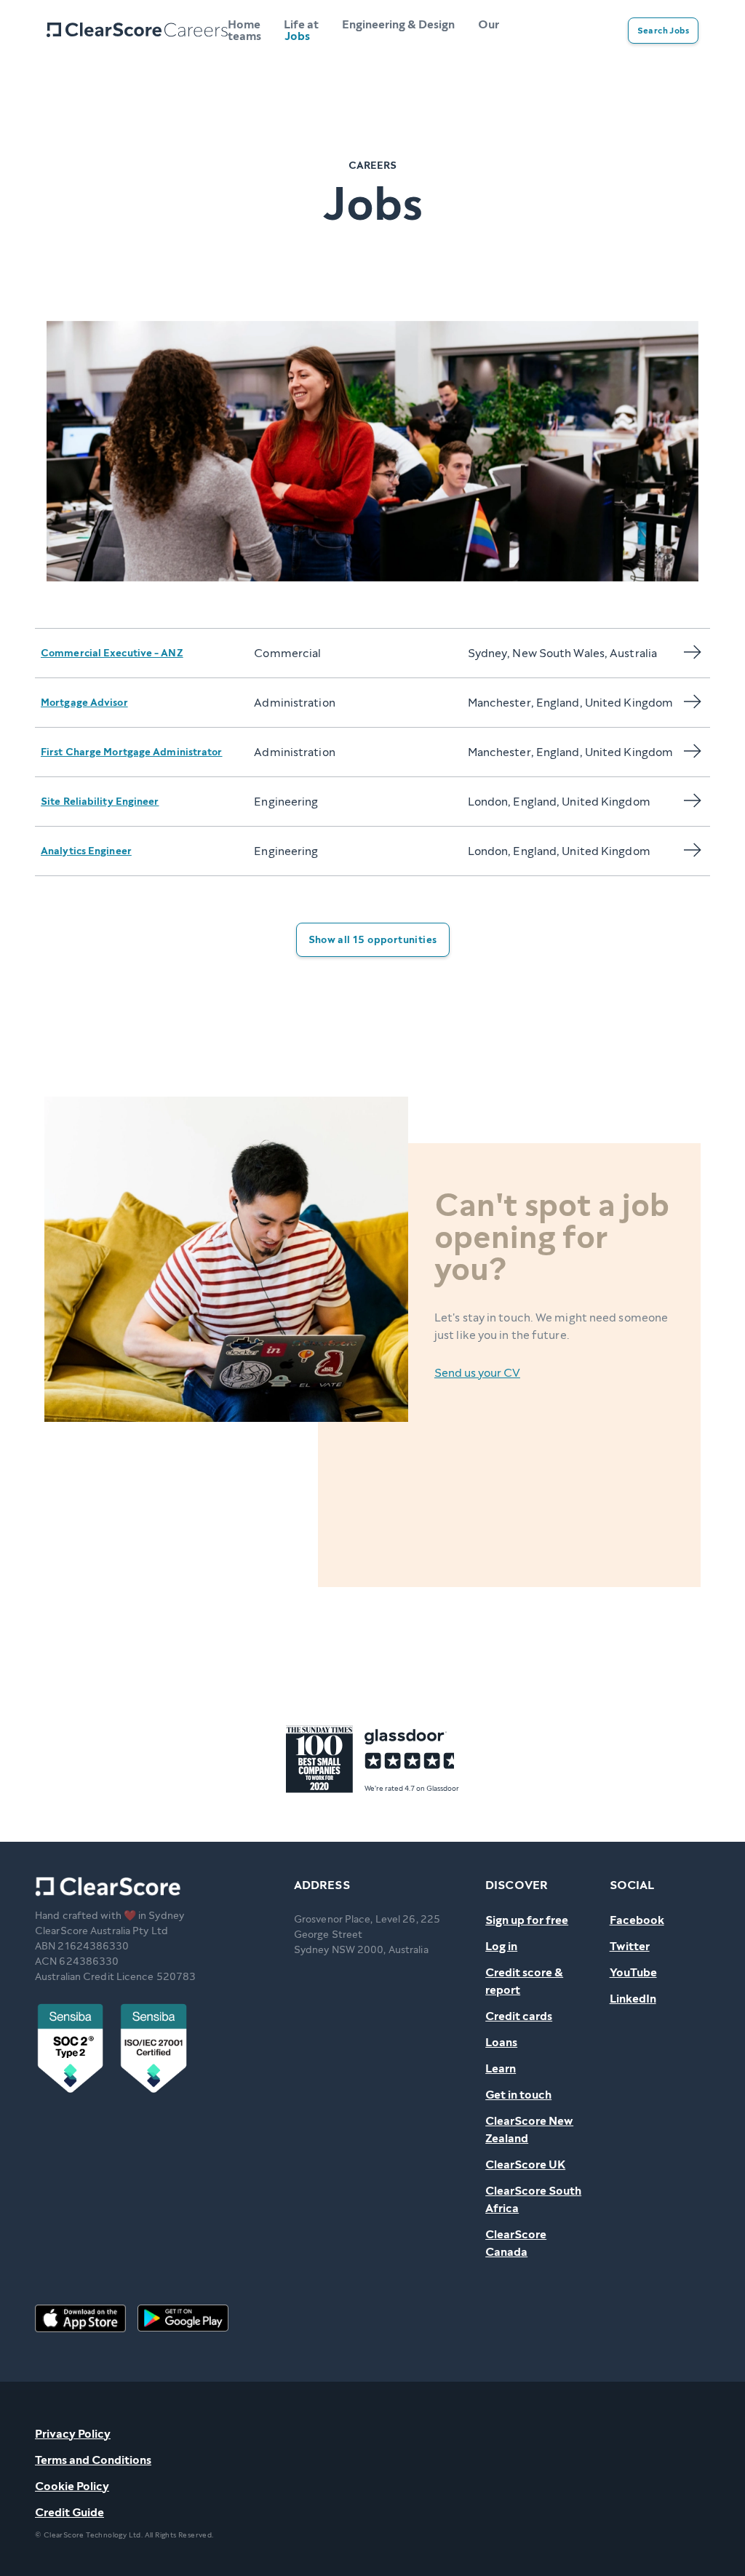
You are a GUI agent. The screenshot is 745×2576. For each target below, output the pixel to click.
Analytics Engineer (86, 851)
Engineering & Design (398, 24)
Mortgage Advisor (84, 703)
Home (244, 24)
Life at (301, 24)
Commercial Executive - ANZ (112, 653)
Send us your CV (477, 1373)
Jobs (297, 36)
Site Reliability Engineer (100, 802)
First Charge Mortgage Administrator (132, 752)
